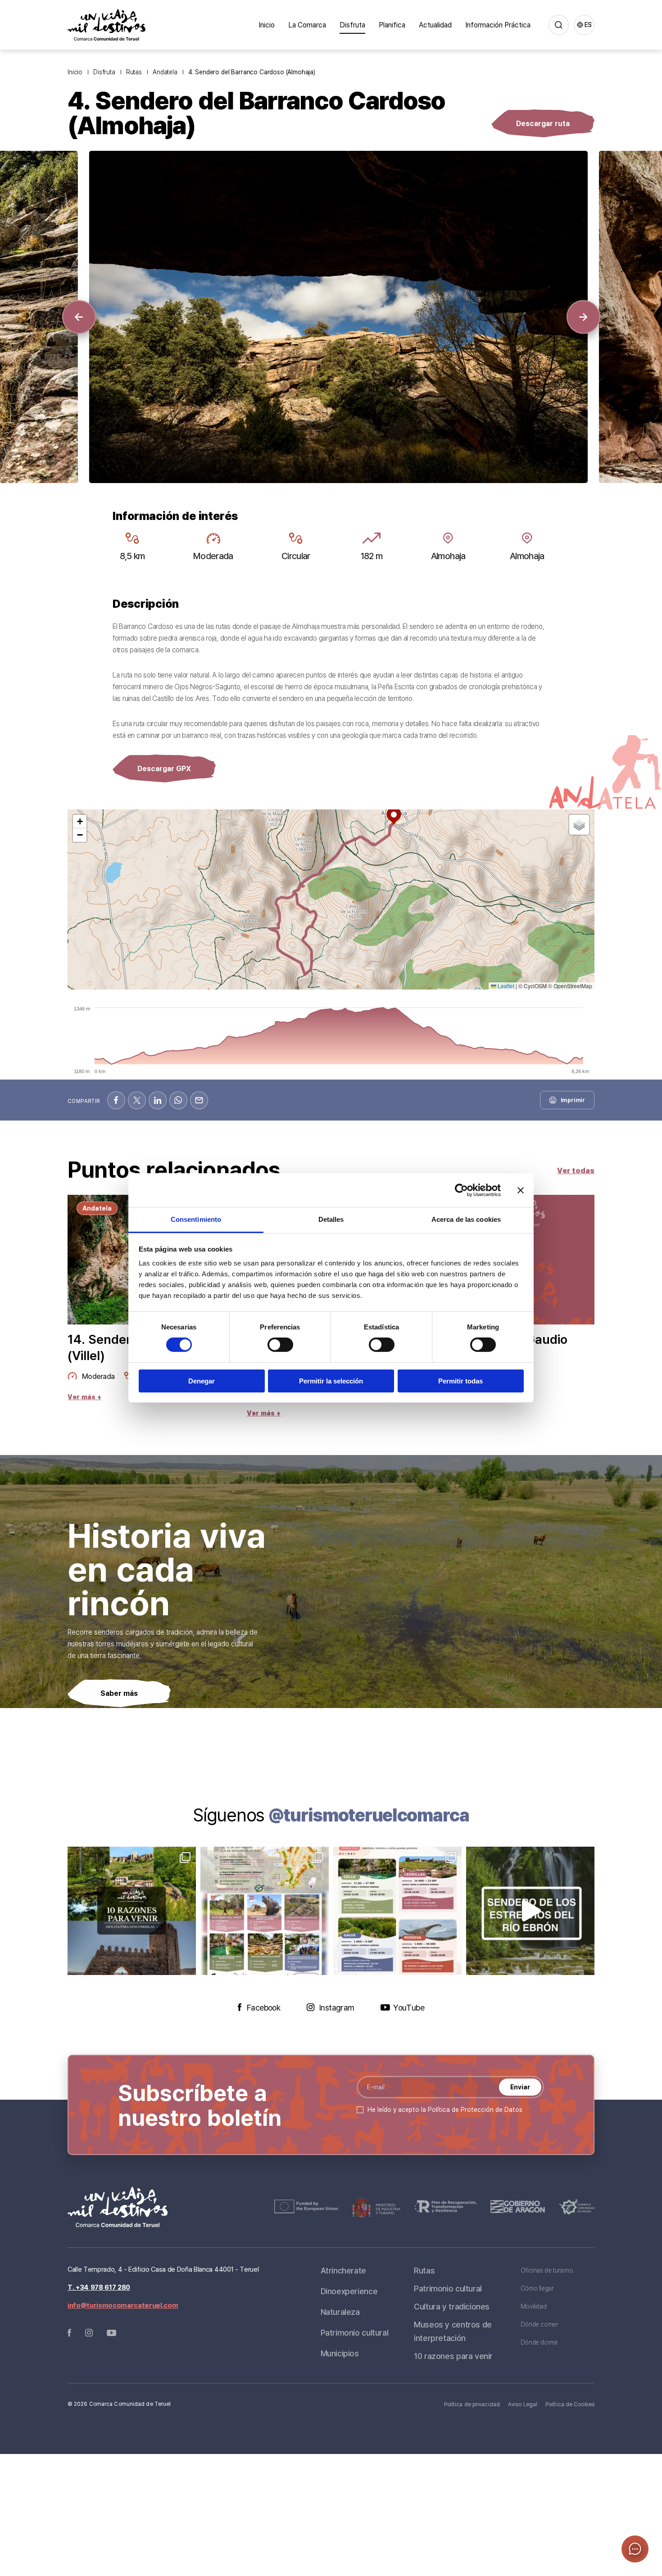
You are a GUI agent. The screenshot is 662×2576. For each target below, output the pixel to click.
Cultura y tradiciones (452, 2306)
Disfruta (352, 25)
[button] (79, 317)
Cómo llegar (537, 2288)
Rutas (134, 72)
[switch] (280, 1345)
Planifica (392, 25)
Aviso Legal (523, 2404)
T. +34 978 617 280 (99, 2287)
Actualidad (435, 25)
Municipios (340, 2353)
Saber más (119, 1693)
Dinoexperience (349, 2291)
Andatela (165, 72)
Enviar (520, 2087)
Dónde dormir (539, 2342)
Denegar (202, 1381)
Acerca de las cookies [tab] (466, 1219)
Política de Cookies (570, 2404)
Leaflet (505, 986)
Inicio (267, 25)
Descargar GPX (164, 768)
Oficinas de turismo (547, 2270)
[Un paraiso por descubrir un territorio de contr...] (132, 1911)
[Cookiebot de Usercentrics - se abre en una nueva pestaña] (461, 1190)
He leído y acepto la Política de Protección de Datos (445, 2109)
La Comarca (307, 25)
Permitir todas (460, 1381)
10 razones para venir (453, 2356)
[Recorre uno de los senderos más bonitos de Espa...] (530, 1911)
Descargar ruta (543, 123)
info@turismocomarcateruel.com (123, 2305)
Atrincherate (343, 2270)
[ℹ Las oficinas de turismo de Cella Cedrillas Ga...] (397, 1911)
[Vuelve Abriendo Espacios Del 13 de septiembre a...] (265, 1911)
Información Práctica (498, 25)
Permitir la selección (331, 1381)
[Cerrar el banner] (521, 1190)
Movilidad (534, 2306)
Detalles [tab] (331, 1219)
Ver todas (576, 1170)
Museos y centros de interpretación (453, 2331)
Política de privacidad (472, 2404)
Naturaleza (340, 2312)
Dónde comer (540, 2324)
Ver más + (84, 1397)
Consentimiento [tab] (196, 1219)
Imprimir (573, 1100)
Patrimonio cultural (355, 2332)
